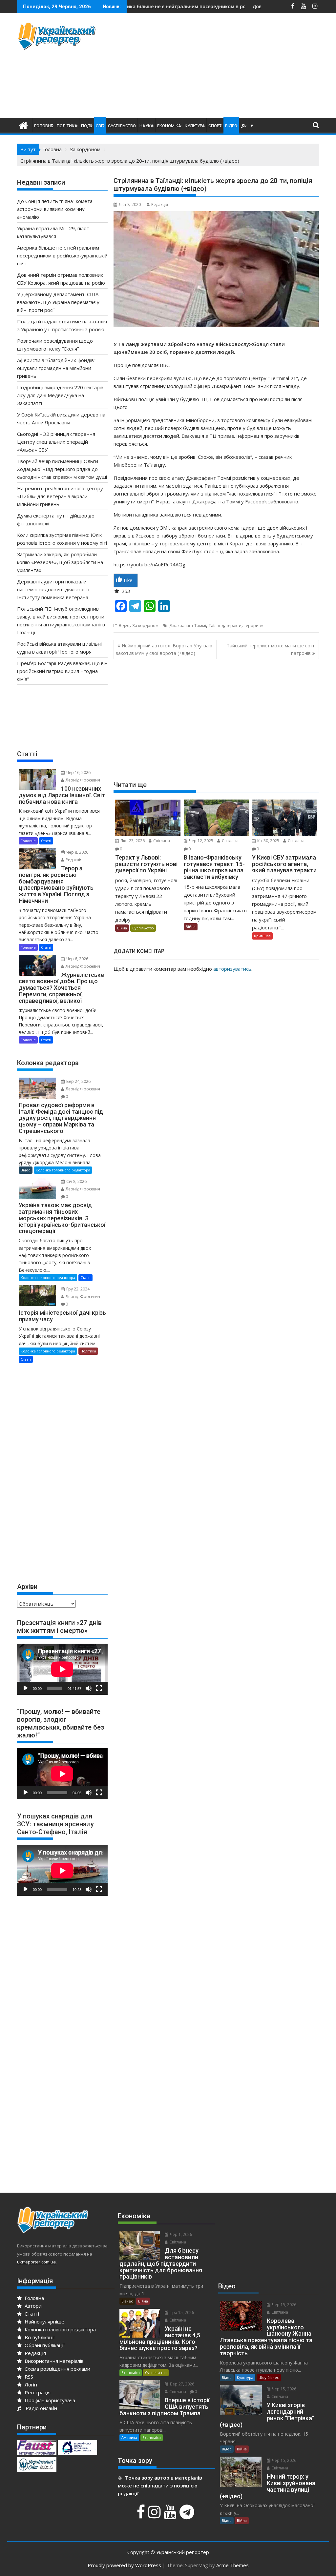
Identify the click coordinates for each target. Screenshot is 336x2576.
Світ (100, 126)
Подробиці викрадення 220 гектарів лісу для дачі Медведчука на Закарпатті (60, 395)
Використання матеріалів (53, 2361)
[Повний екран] (99, 1688)
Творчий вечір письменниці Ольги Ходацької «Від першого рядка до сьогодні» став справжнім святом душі (62, 469)
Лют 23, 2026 (132, 841)
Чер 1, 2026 (180, 2234)
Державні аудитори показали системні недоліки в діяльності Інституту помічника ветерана (53, 589)
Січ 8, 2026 (76, 1181)
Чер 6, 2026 (77, 959)
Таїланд (216, 626)
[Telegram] (188, 2515)
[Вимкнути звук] (89, 1688)
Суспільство (122, 126)
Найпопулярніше (44, 2322)
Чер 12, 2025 (201, 841)
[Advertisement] (225, 67)
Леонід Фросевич (82, 780)
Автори (32, 2306)
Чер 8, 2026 (77, 852)
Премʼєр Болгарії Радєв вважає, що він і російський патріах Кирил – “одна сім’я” (62, 671)
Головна (34, 2298)
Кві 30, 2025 (268, 841)
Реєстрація (37, 2392)
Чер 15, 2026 (284, 2305)
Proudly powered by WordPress (124, 2565)
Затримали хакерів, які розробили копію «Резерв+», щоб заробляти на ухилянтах (60, 562)
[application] (62, 1669)
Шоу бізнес (269, 2377)
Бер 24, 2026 (78, 1081)
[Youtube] (171, 2515)
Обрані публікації (44, 2345)
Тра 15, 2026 (181, 2312)
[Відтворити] (26, 1688)
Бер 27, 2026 (182, 2384)
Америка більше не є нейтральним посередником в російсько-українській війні (62, 255)
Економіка (169, 126)
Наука (147, 126)
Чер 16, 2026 (78, 772)
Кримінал (262, 936)
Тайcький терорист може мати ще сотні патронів (272, 649)
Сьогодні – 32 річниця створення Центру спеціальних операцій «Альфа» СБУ (56, 442)
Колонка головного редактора (63, 1170)
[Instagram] (155, 2515)
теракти (234, 626)
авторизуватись (232, 969)
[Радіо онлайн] (243, 126)
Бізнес (127, 2301)
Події (87, 126)
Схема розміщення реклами (57, 2369)
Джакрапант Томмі (188, 626)
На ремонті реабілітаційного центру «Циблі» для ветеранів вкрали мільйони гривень (60, 496)
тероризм (254, 626)
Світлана (161, 841)
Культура (195, 126)
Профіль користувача (49, 2400)
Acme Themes (232, 2565)
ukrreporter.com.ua (36, 2262)
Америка (129, 2437)
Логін (30, 2384)
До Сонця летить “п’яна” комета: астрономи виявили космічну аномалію (55, 209)
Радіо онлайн (40, 2408)
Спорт (215, 126)
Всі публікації (39, 2337)
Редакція (160, 204)
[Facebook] (142, 2515)
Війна (122, 928)
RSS (28, 2377)
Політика (67, 126)
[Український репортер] (23, 125)
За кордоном (145, 626)
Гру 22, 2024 (77, 1289)
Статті (46, 841)
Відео (231, 126)
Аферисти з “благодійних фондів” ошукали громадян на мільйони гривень (56, 368)
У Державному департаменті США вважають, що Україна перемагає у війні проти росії (58, 302)
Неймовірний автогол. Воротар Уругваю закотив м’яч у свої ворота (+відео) (164, 649)
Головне (44, 126)
